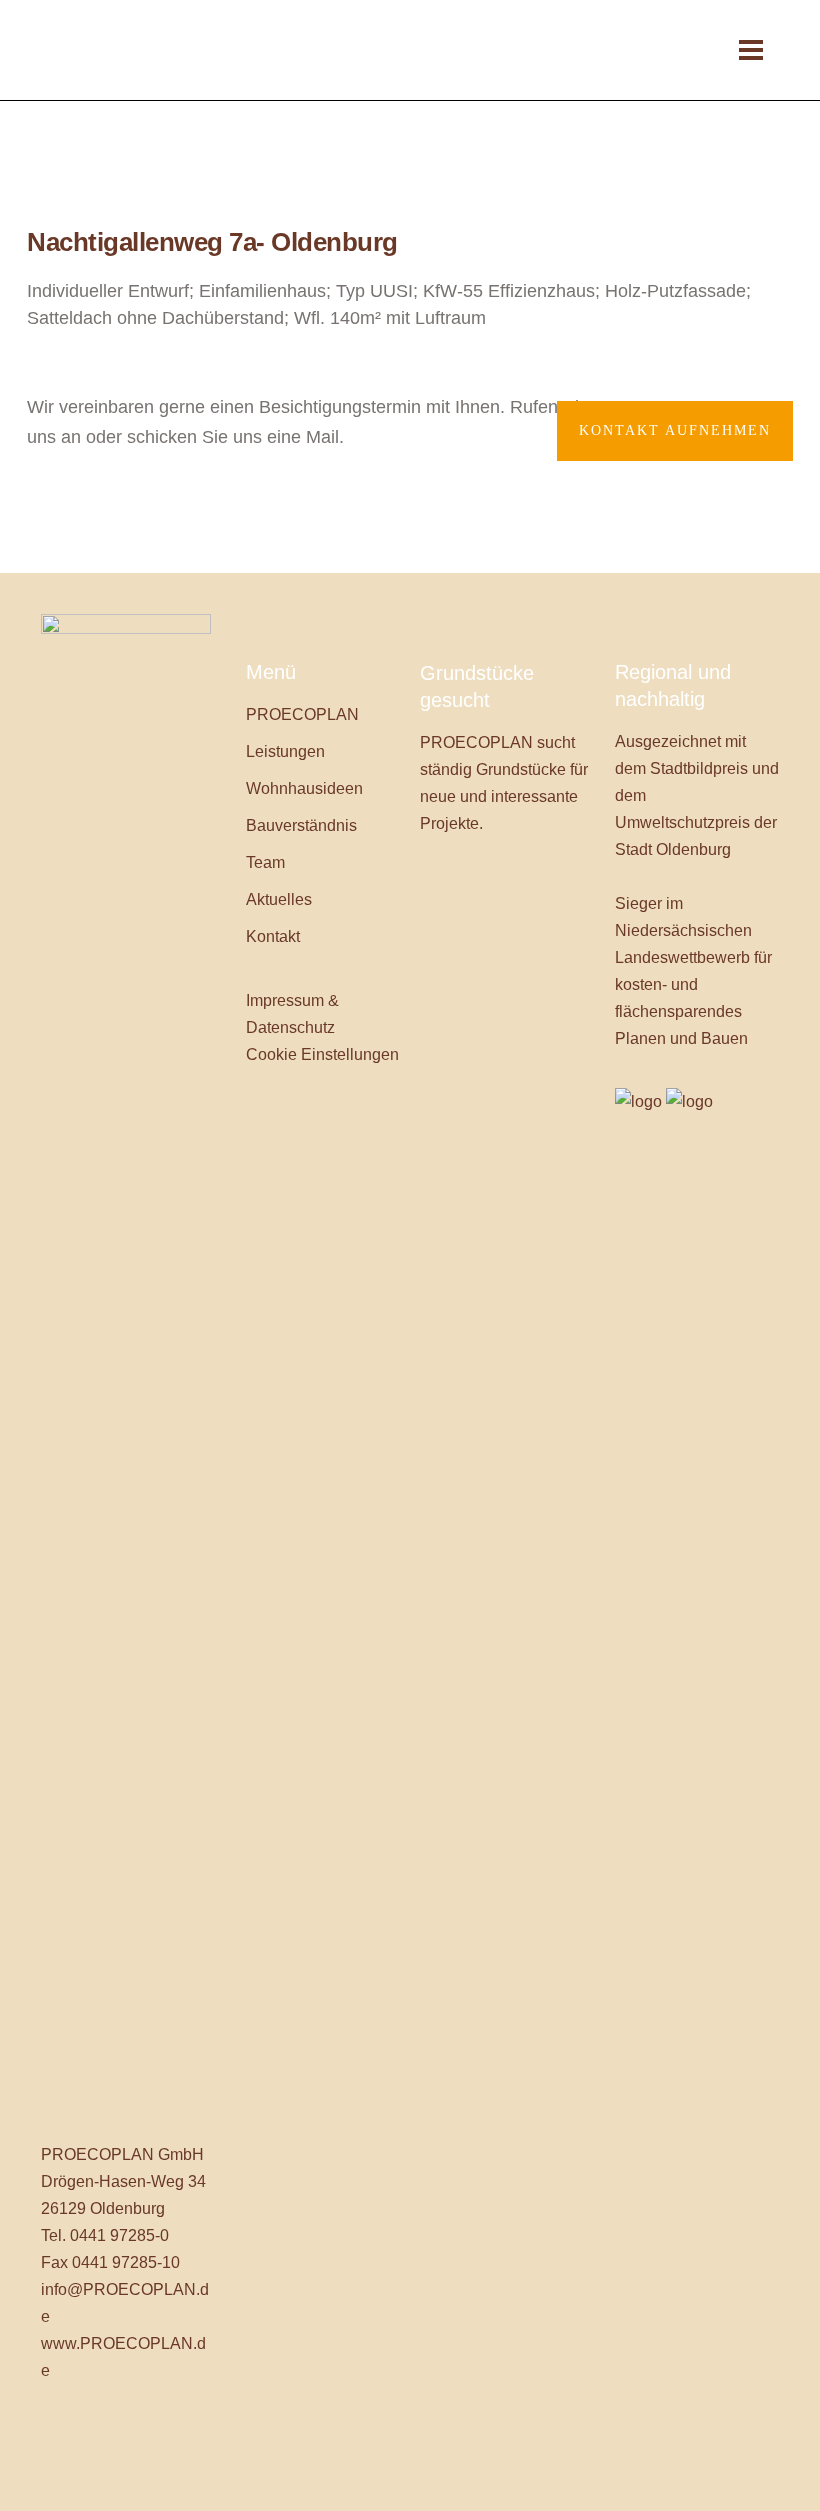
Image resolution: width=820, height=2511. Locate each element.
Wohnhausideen (304, 788)
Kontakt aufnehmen (675, 430)
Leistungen (285, 751)
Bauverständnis (301, 825)
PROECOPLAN (302, 714)
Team (265, 862)
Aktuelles (279, 899)
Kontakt (273, 936)
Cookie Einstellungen (322, 1054)
